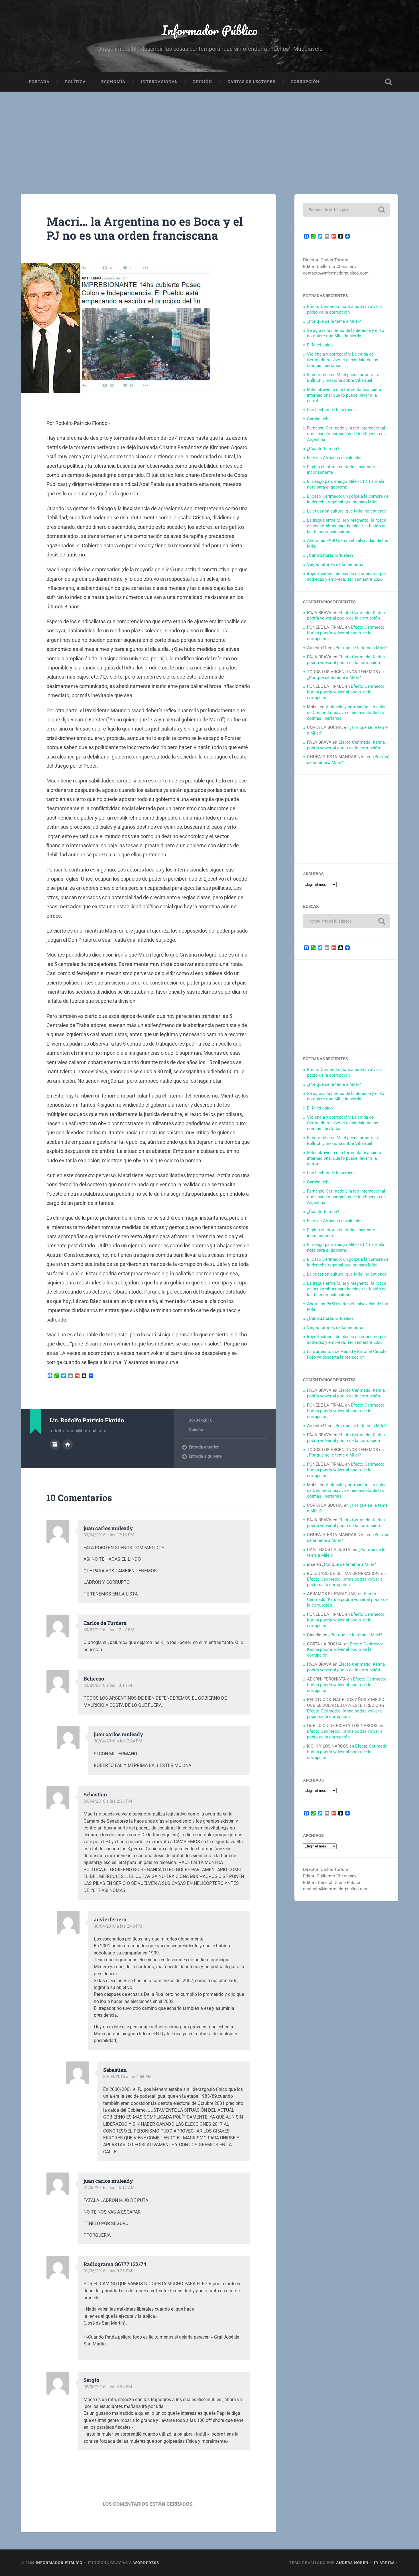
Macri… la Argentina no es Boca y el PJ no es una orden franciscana (145, 228)
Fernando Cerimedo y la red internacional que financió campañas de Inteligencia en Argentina (346, 434)
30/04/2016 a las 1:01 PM (108, 1685)
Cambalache (319, 419)
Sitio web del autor (68, 1445)
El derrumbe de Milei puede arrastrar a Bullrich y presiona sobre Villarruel (343, 378)
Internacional (159, 82)
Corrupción (305, 82)
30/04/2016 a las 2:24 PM (118, 1741)
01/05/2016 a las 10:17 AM (109, 2188)
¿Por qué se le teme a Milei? (334, 321)
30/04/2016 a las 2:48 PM (118, 1926)
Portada (39, 82)
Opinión (202, 82)
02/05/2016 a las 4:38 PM (108, 2387)
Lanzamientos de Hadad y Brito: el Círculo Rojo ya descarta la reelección (347, 1354)
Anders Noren (352, 2563)
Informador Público (210, 30)
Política (75, 82)
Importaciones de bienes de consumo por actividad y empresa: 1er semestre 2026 (347, 576)
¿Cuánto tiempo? (323, 449)
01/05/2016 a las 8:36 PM (108, 2271)
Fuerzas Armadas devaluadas (335, 458)
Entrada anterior (204, 1447)
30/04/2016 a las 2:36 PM (108, 1801)
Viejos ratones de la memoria (335, 564)
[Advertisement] (209, 134)
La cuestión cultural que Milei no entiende (347, 511)
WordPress (146, 2563)
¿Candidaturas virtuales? (330, 555)
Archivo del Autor (55, 1445)
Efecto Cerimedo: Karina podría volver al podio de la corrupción (345, 309)
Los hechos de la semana (331, 410)
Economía (113, 82)
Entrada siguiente (205, 1456)
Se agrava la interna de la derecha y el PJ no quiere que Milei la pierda (346, 333)
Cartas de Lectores (251, 82)
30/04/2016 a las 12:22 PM (109, 1630)
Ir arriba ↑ (386, 2563)
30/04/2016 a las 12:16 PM (109, 1535)
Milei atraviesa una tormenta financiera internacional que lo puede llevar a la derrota (344, 395)
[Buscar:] (346, 210)
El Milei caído (320, 345)
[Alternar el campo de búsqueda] (389, 82)
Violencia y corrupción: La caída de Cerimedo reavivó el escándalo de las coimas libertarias (343, 360)
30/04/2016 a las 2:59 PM (127, 2077)
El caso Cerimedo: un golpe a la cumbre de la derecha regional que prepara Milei (348, 499)
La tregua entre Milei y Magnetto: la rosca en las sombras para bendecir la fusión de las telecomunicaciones (347, 526)
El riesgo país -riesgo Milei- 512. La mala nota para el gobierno (346, 484)
